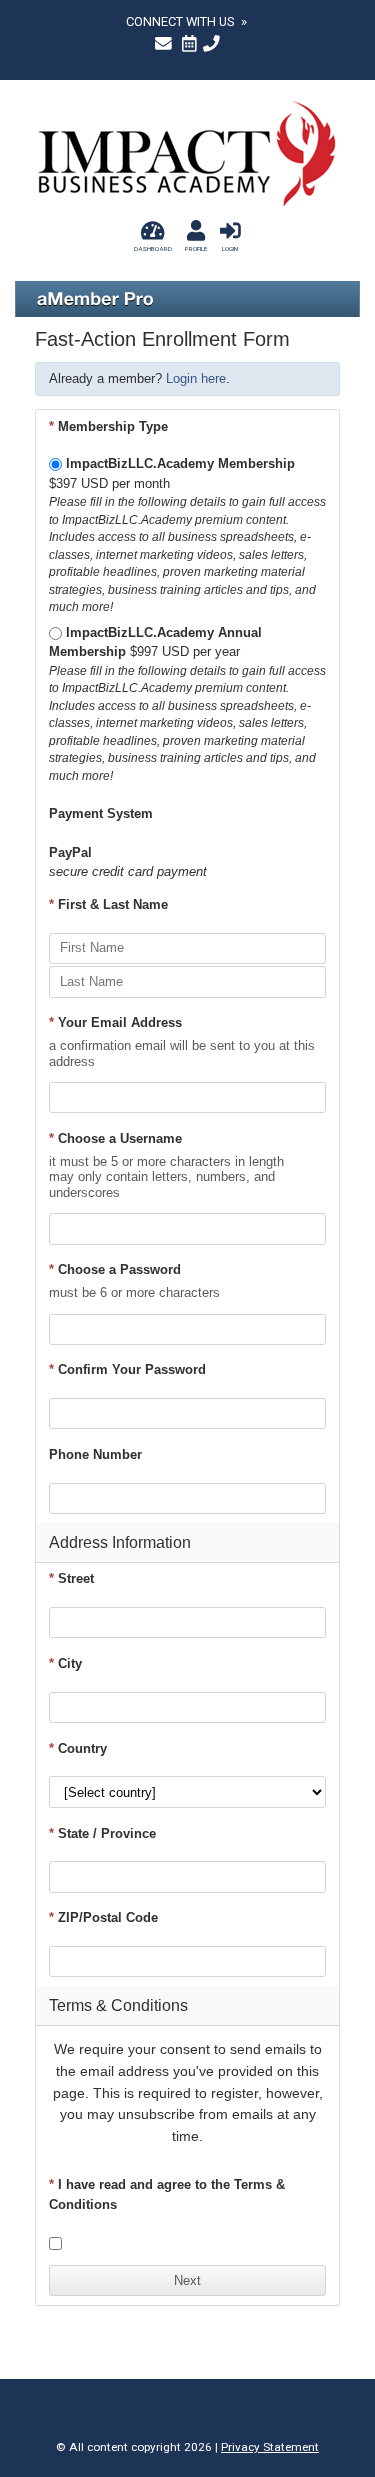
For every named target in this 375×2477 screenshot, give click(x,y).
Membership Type (108, 426)
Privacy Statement (270, 2447)
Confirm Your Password (127, 1369)
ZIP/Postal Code (103, 1917)
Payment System (101, 813)
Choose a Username (115, 1138)
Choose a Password (115, 1269)
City (65, 1663)
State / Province (102, 1833)
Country (78, 1748)
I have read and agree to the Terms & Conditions (167, 2194)
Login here (196, 378)
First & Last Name (108, 904)
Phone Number (95, 1454)
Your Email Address (115, 1022)
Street (71, 1578)
